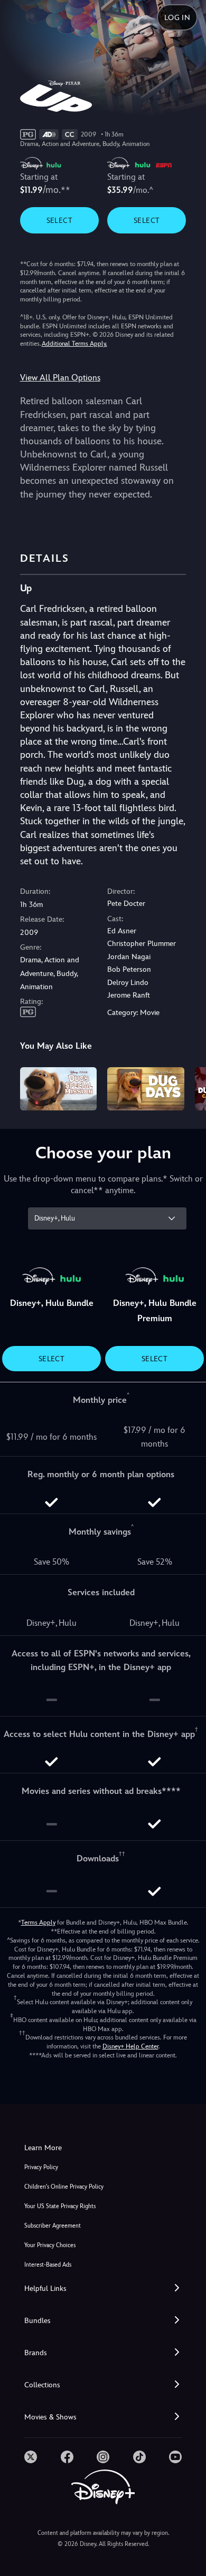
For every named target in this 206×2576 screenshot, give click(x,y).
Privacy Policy (41, 2167)
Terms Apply (38, 1923)
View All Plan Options (60, 378)
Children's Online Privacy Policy (64, 2187)
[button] (103, 2289)
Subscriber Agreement (53, 2226)
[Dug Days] (146, 1089)
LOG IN (177, 17)
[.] (31, 2457)
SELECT (59, 220)
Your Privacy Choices (50, 2245)
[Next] (188, 1087)
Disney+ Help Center (130, 2046)
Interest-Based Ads (48, 2265)
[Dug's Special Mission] (59, 1089)
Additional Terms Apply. (74, 344)
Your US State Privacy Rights (60, 2206)
